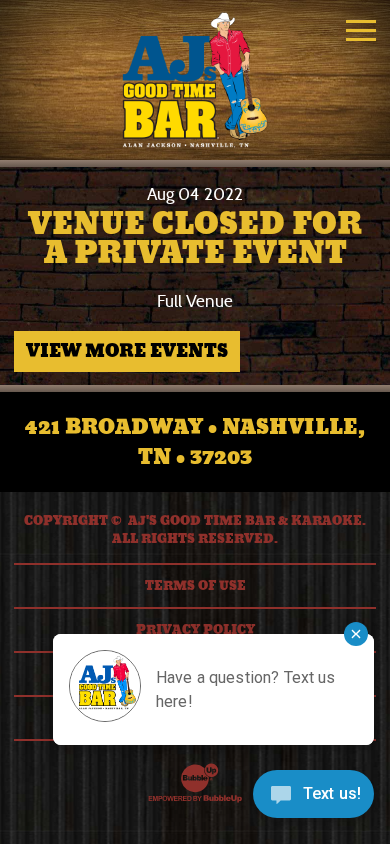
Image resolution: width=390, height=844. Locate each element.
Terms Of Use (195, 586)
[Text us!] (313, 801)
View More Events (127, 351)
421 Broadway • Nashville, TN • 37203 (195, 442)
